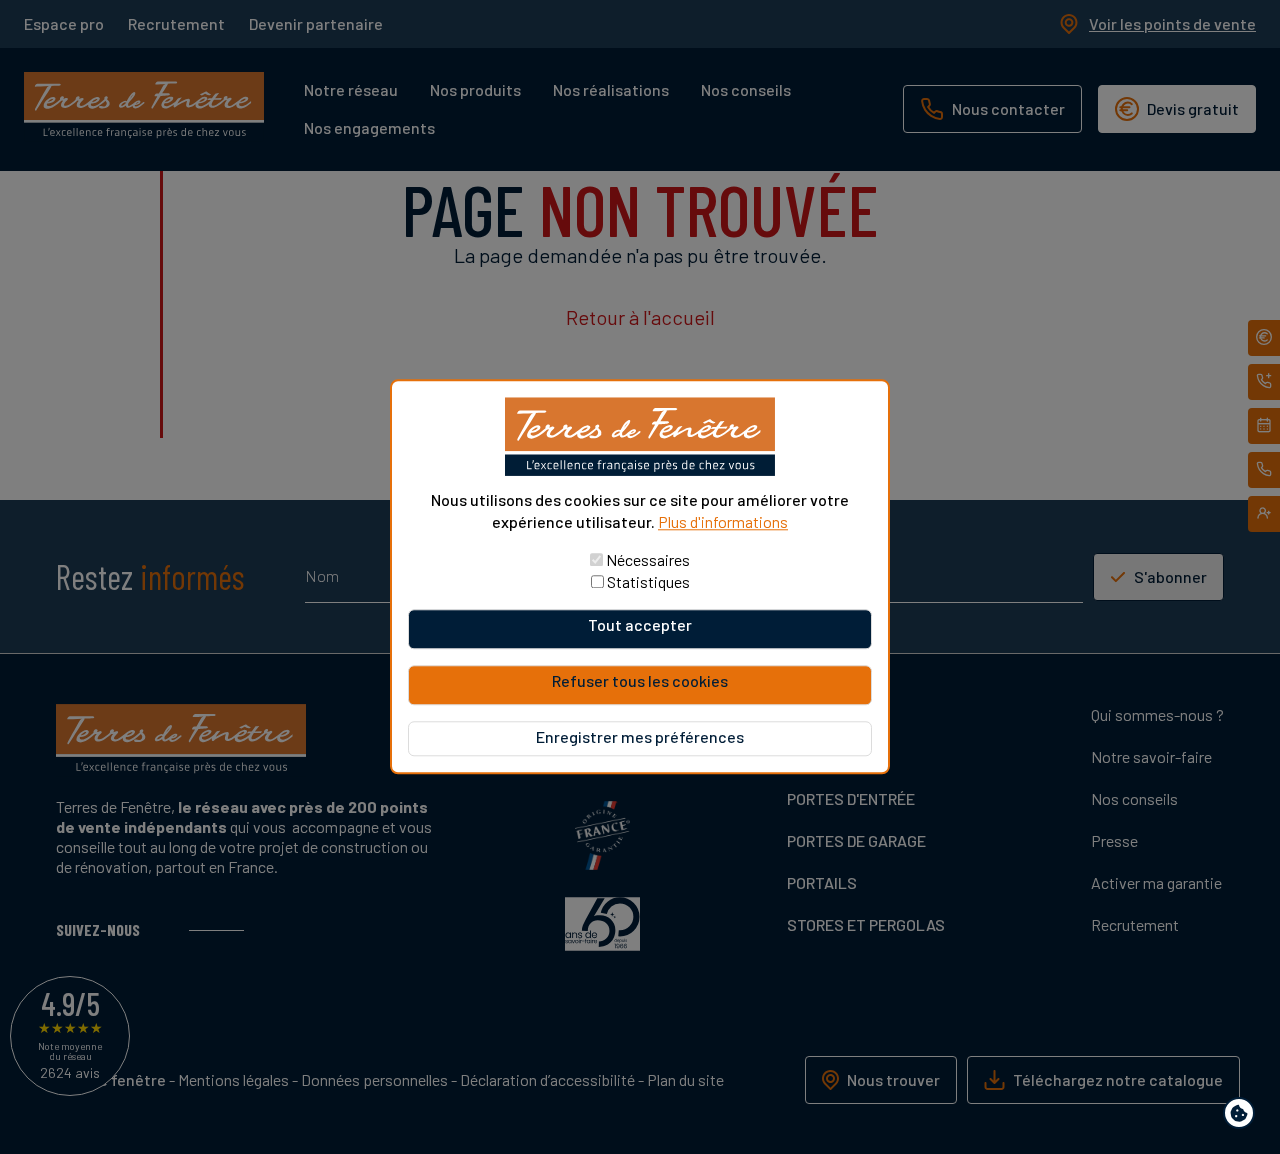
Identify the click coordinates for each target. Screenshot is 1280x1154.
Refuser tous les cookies (640, 681)
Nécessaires (648, 560)
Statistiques (648, 582)
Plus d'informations (723, 521)
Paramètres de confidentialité (1243, 1116)
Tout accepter (640, 625)
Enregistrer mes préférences (640, 737)
